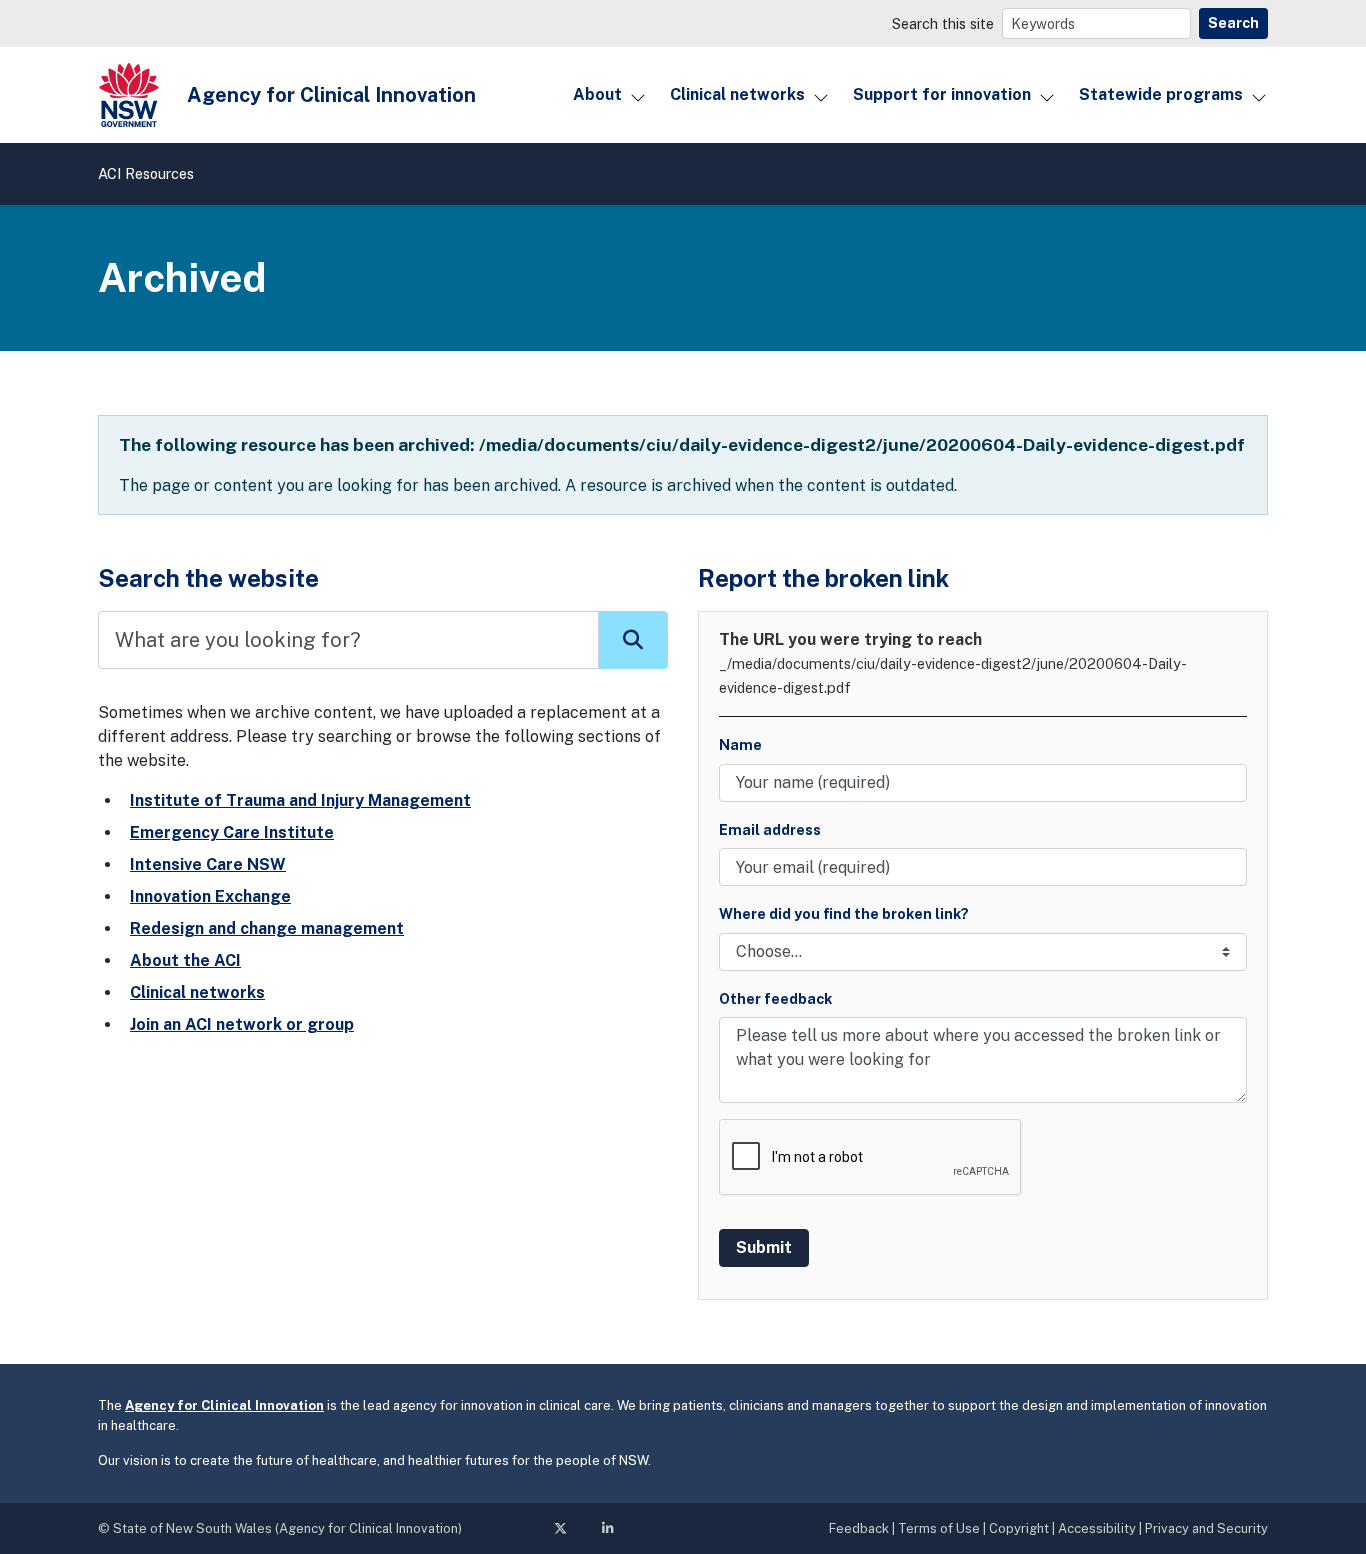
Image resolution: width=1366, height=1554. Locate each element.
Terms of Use (939, 1528)
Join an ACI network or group (242, 1024)
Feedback (859, 1528)
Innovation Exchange (210, 896)
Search (1233, 23)
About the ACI (185, 960)
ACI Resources (146, 173)
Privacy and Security (1206, 1528)
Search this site (943, 23)
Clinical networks (737, 94)
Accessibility (1097, 1528)
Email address (770, 829)
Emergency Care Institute (232, 832)
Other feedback (775, 998)
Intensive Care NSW (208, 864)
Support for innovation (942, 94)
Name (740, 744)
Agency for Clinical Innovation (224, 1405)
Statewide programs (1161, 94)
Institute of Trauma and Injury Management (300, 800)
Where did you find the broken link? (844, 913)
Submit (764, 1247)
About (597, 94)
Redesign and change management (267, 928)
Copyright (1019, 1528)
